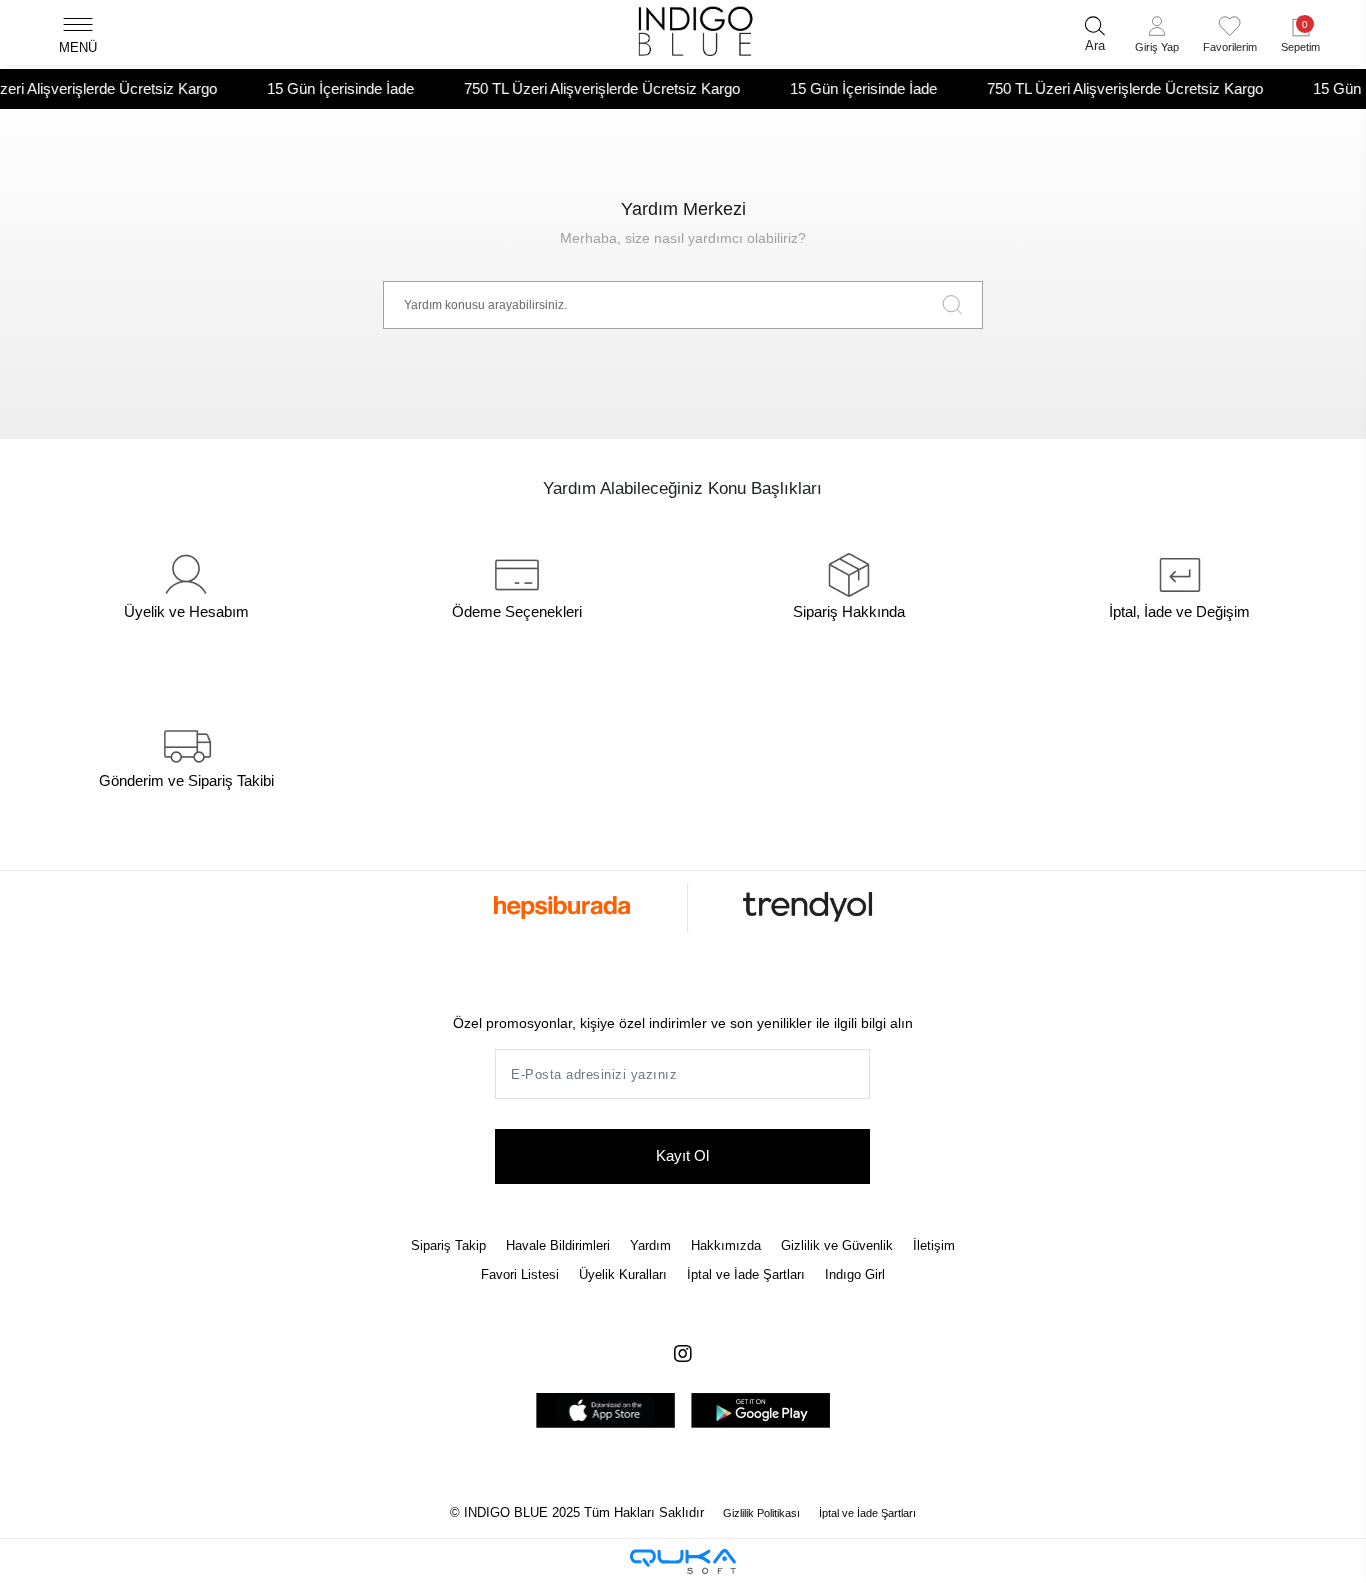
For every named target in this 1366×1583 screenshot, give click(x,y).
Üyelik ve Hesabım (186, 611)
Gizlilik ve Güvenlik (837, 1245)
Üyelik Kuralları (623, 1274)
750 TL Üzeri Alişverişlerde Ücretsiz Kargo (579, 88)
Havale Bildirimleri (558, 1245)
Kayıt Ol (682, 1155)
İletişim (934, 1245)
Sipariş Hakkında (849, 611)
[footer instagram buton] (683, 1354)
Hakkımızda (726, 1245)
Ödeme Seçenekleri (517, 611)
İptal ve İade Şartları (746, 1274)
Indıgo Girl (855, 1274)
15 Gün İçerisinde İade (317, 88)
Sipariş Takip (448, 1245)
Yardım (650, 1245)
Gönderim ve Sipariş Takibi (186, 780)
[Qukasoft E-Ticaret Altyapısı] (683, 1561)
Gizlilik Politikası (761, 1513)
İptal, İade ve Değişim (1179, 611)
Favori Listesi (520, 1274)
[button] (1157, 37)
